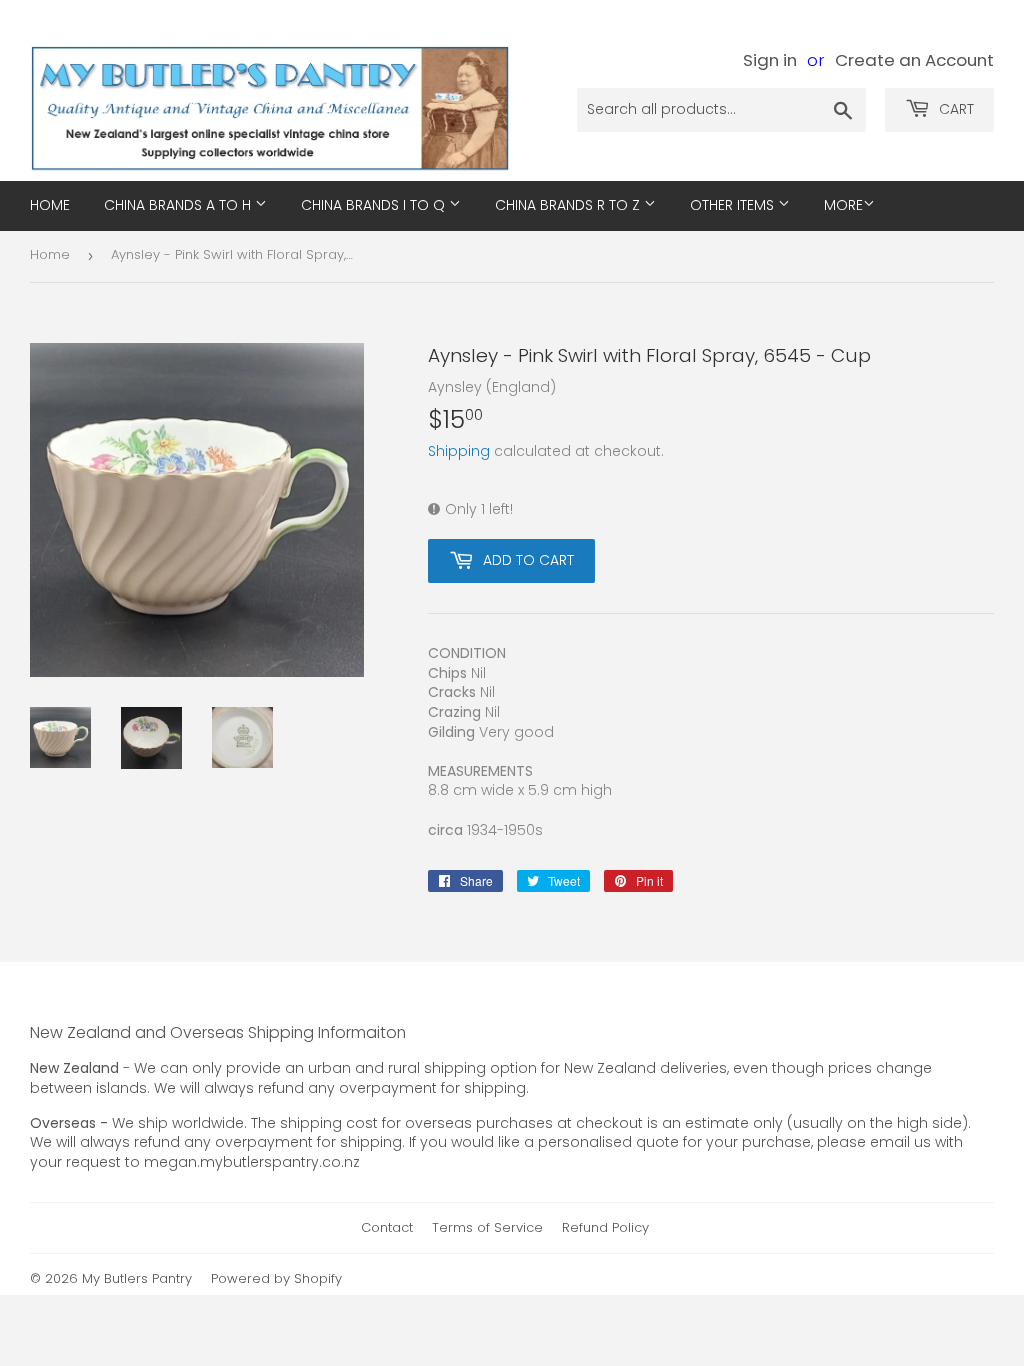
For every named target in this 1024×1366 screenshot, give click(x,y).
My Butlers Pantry (137, 1278)
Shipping (459, 451)
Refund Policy (605, 1227)
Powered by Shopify (276, 1278)
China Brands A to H (179, 205)
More (843, 205)
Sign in (770, 60)
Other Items (734, 205)
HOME (50, 205)
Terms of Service (487, 1227)
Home (50, 254)
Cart (954, 109)
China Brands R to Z (569, 205)
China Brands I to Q (375, 205)
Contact (387, 1227)
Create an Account (914, 60)
